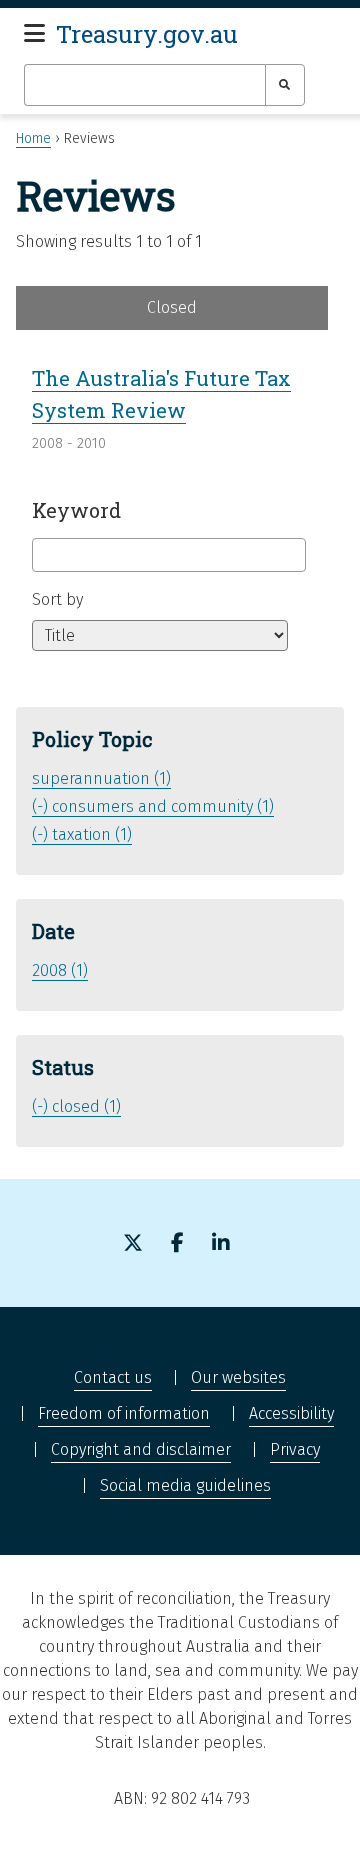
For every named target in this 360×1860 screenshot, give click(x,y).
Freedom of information (124, 1413)
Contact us (113, 1377)
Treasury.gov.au (147, 34)
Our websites (238, 1377)
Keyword (76, 510)
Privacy (295, 1449)
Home (33, 138)
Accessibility (291, 1413)
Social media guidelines (185, 1485)
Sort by (57, 599)
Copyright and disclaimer (141, 1449)
